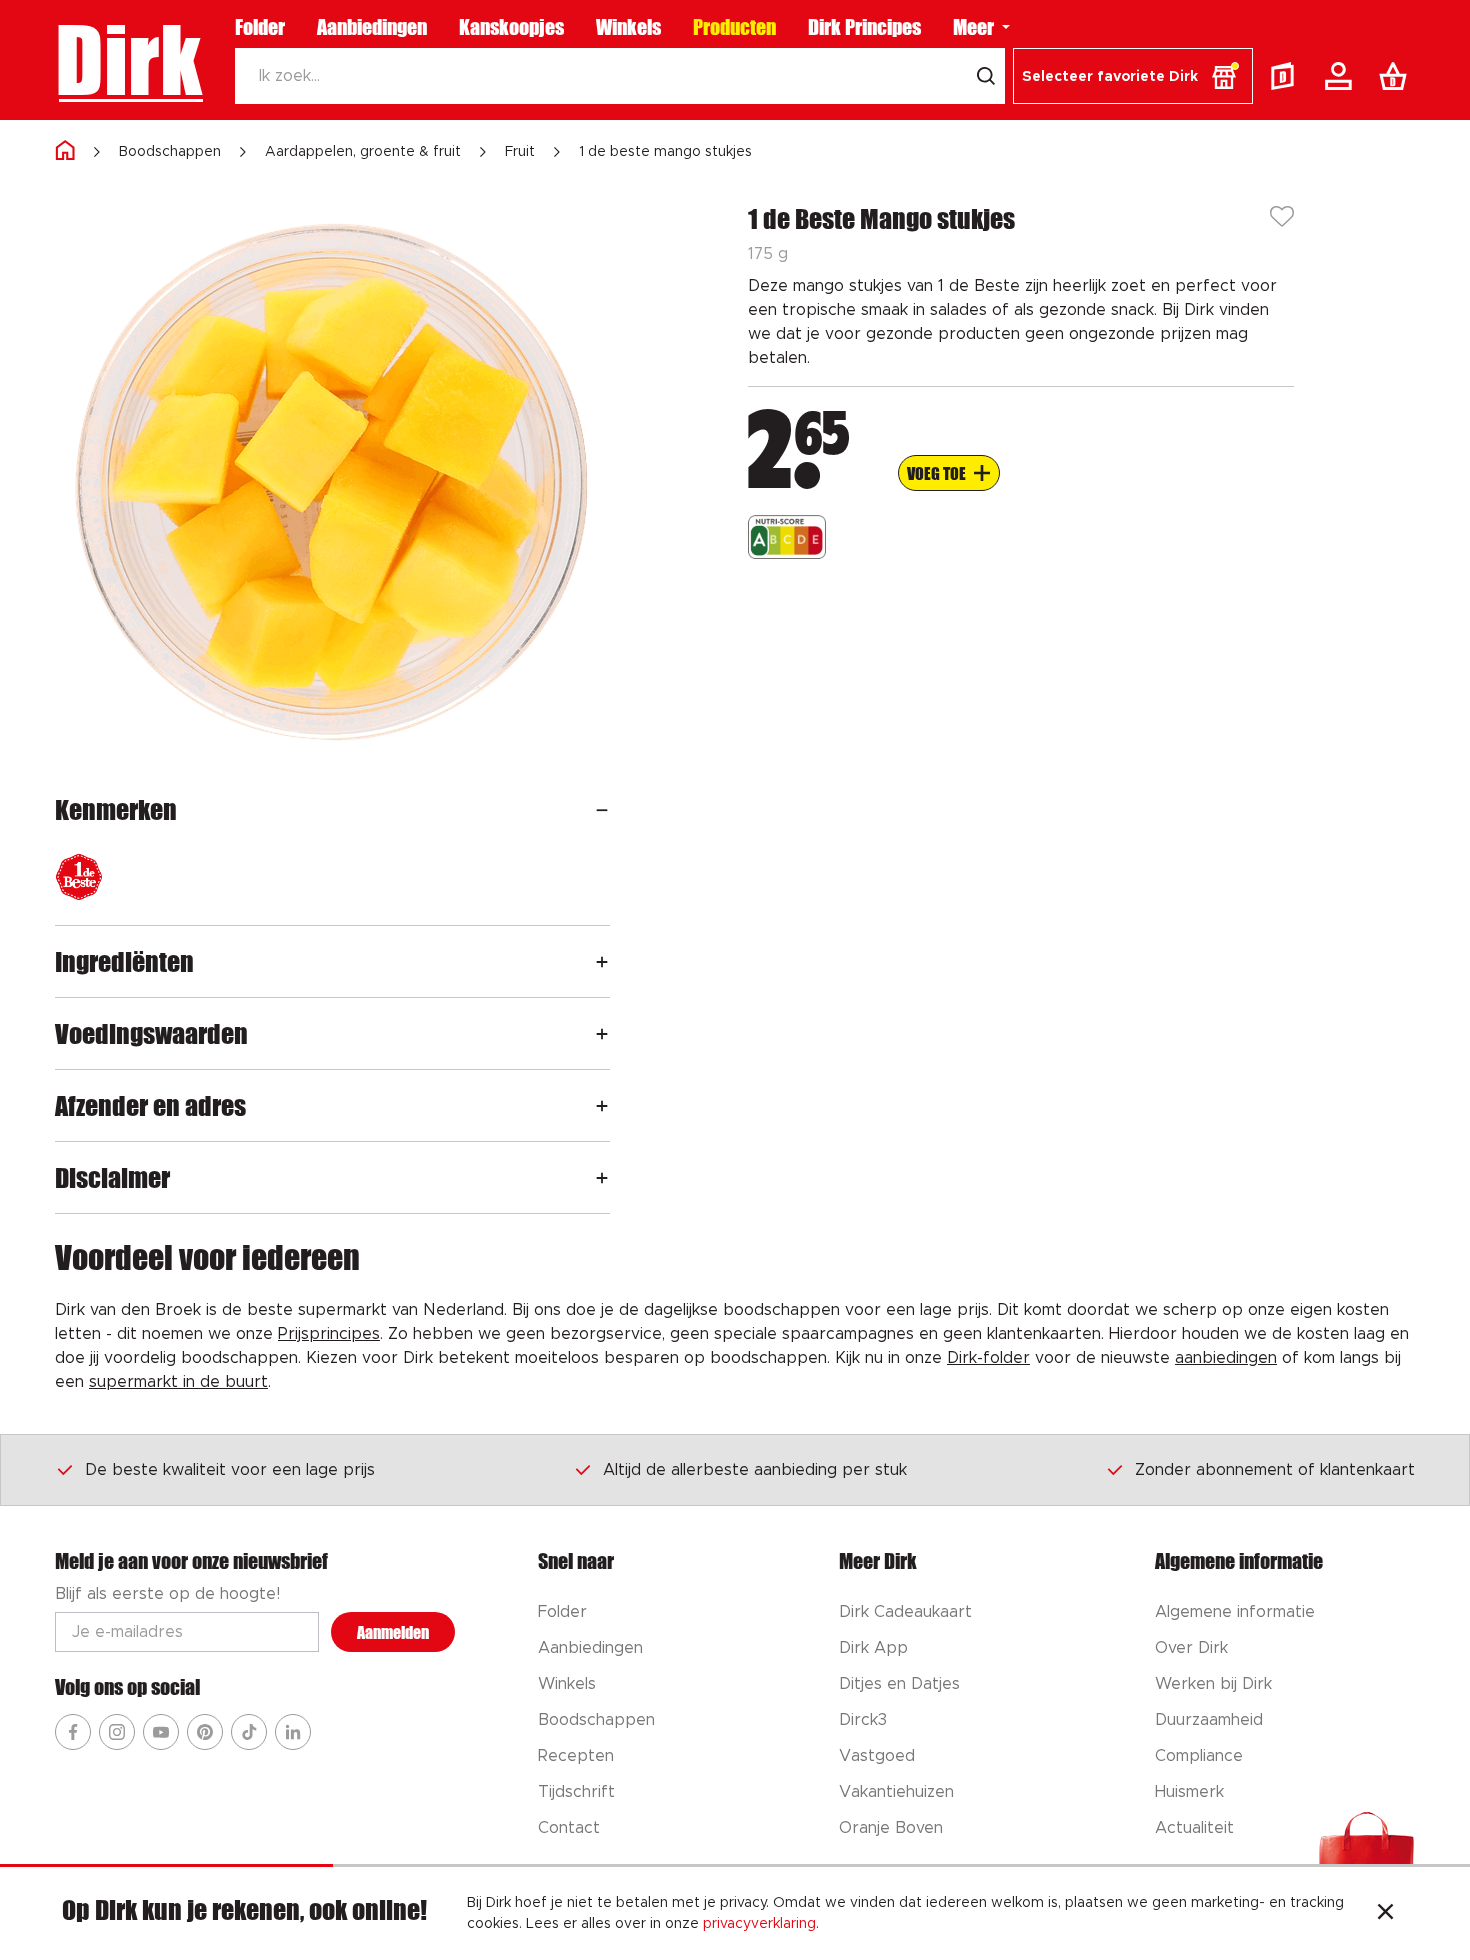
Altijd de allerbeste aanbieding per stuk (755, 1470)
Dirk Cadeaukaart (905, 1612)
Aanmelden (393, 1632)
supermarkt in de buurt (178, 1382)
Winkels (628, 27)
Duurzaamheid (1209, 1720)
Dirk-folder (988, 1358)
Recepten (576, 1756)
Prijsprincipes (329, 1334)
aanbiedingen (1226, 1358)
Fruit (520, 152)
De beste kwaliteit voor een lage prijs (230, 1470)
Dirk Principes (864, 27)
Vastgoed (877, 1756)
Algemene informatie (1235, 1612)
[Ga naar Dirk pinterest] (205, 1732)
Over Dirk (1191, 1648)
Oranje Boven (891, 1828)
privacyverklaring (759, 1924)
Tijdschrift (576, 1792)
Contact (569, 1828)
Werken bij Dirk (1213, 1684)
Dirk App (873, 1648)
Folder (260, 27)
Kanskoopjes (511, 27)
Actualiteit (1194, 1828)
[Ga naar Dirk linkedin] (293, 1732)
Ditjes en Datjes (899, 1684)
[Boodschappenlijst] (1397, 76)
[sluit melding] (1385, 1914)
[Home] (65, 151)
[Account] (1342, 76)
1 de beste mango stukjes (665, 152)
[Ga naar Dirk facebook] (73, 1732)
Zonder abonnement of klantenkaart (1275, 1470)
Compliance (1199, 1756)
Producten (734, 27)
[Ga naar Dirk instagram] (117, 1732)
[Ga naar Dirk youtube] (161, 1732)
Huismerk (1189, 1792)
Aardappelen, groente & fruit (363, 152)
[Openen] (602, 809)
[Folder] (1287, 76)
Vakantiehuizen (896, 1792)
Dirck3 (863, 1720)
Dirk (128, 60)
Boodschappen (170, 152)
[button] (1133, 76)
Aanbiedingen (372, 27)
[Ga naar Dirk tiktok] (249, 1732)
